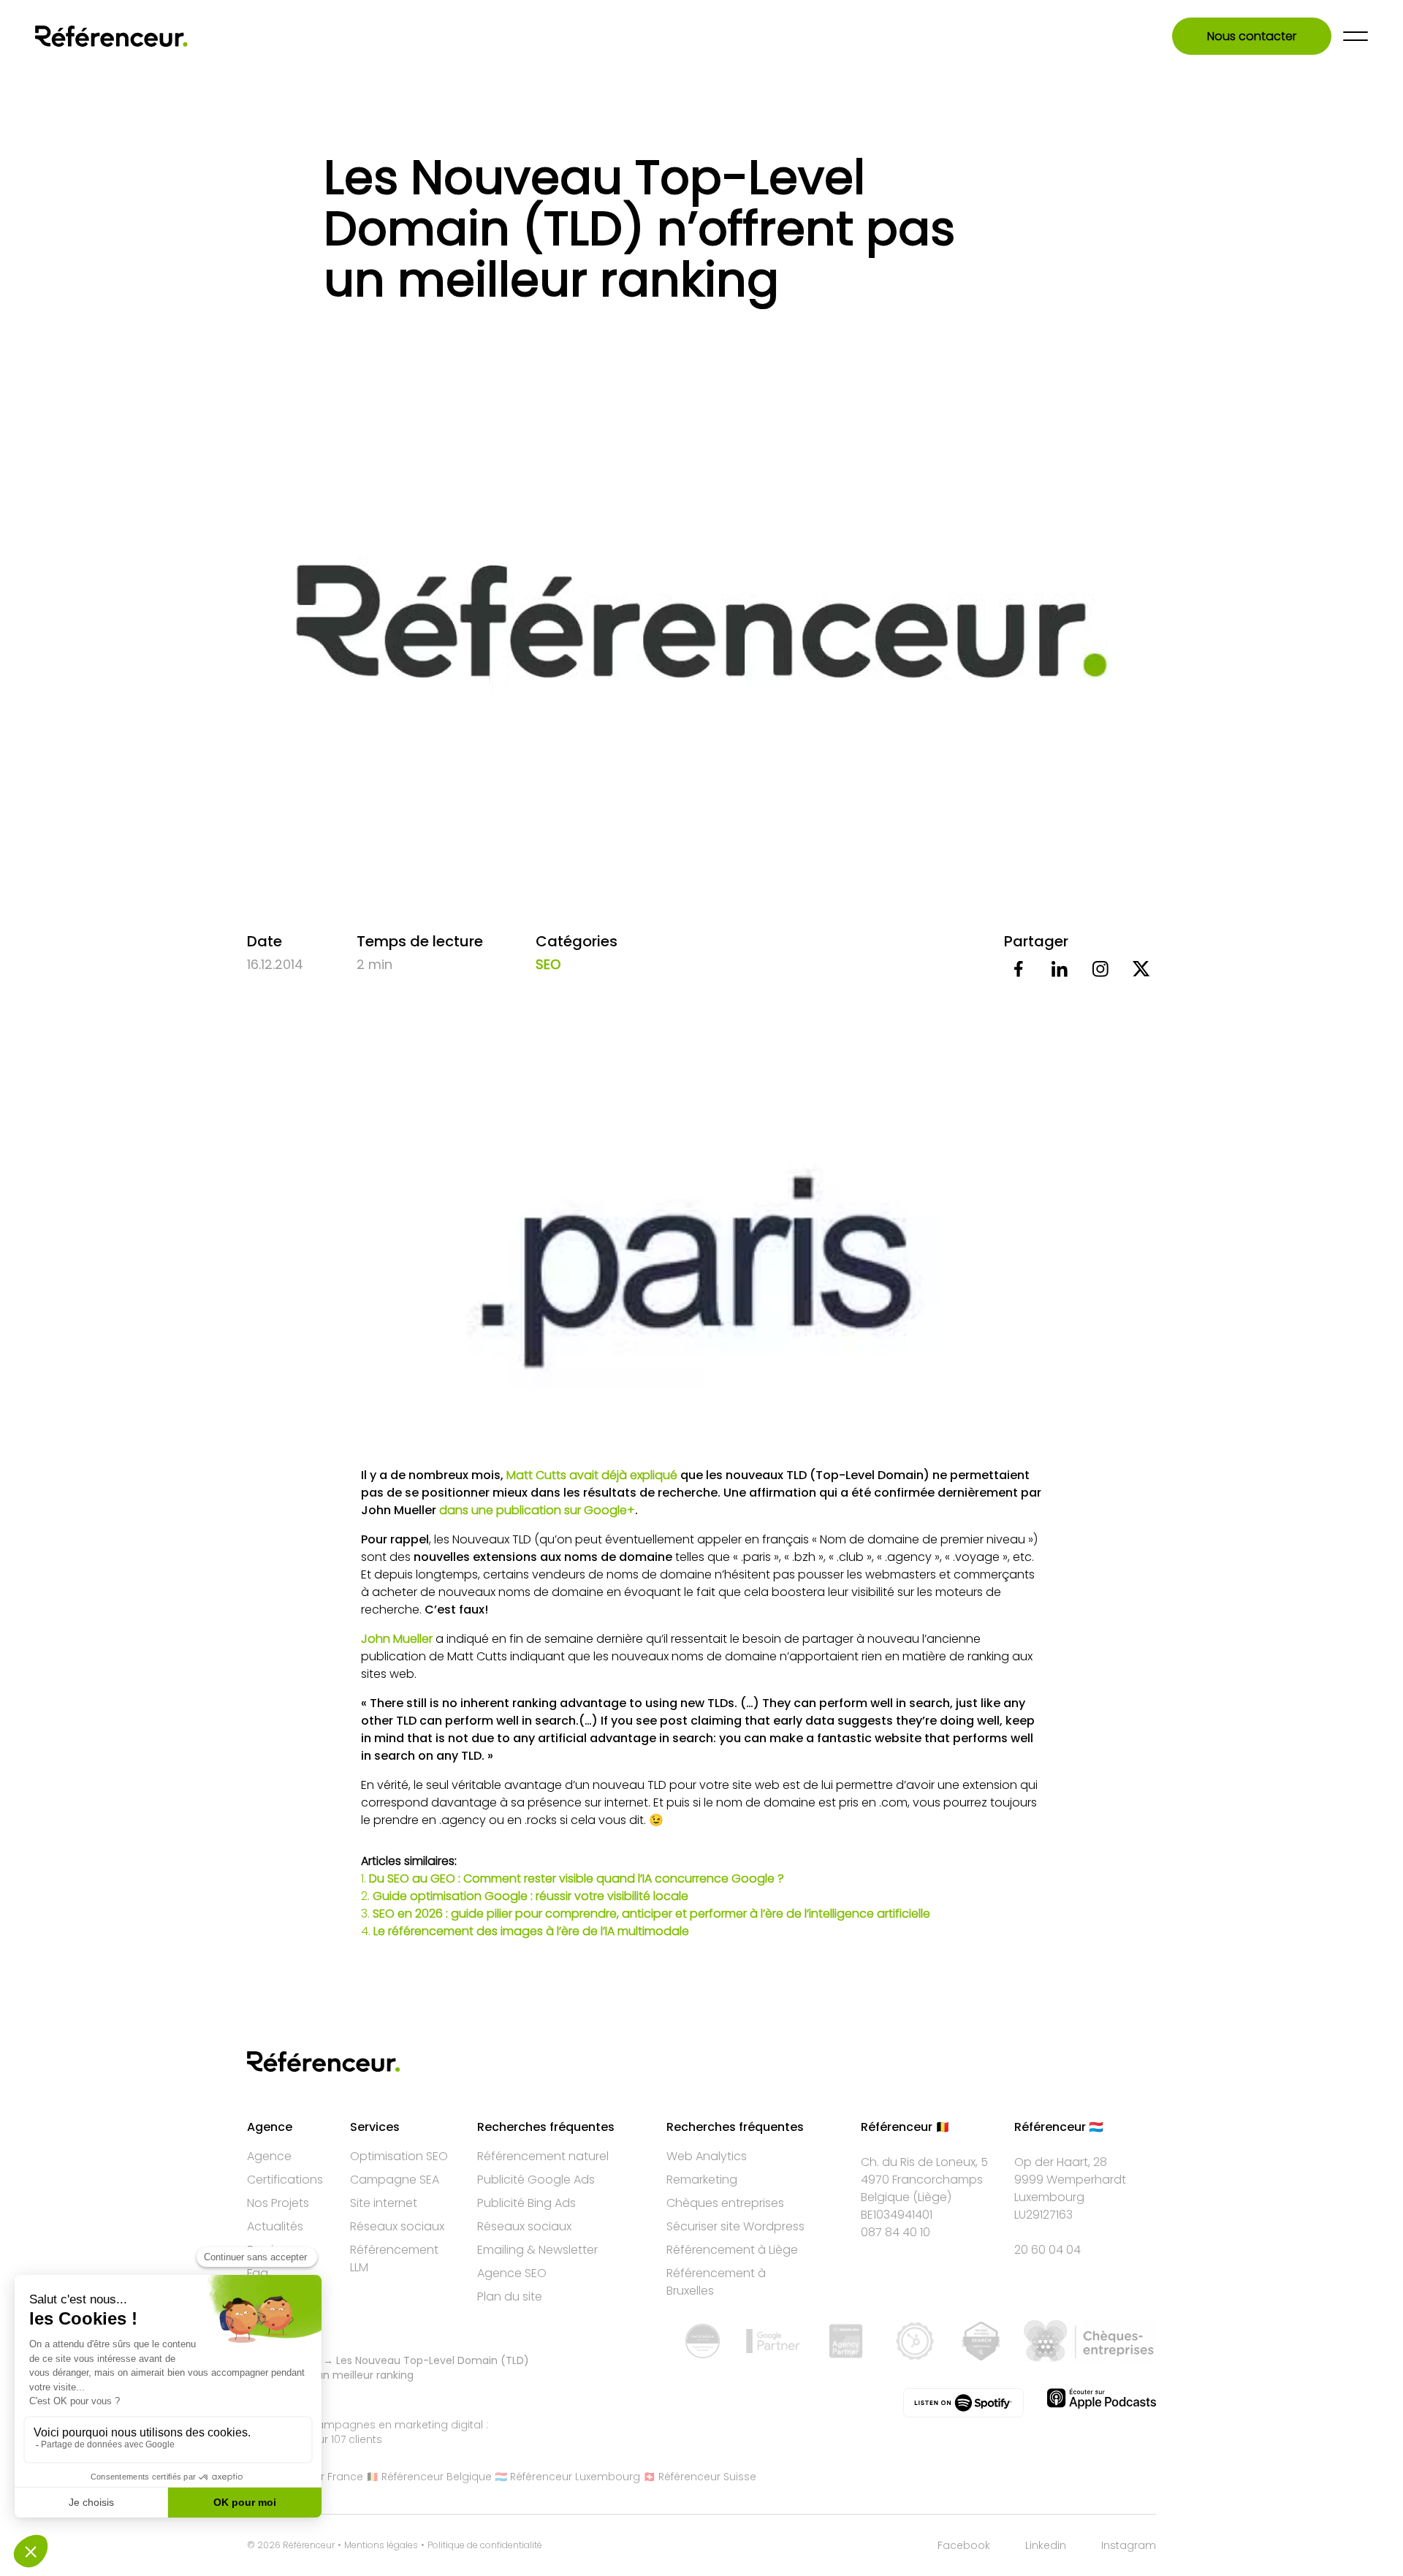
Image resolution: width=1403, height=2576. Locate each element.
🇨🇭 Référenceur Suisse (700, 2477)
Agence (269, 2156)
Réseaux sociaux (397, 2226)
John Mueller (397, 1639)
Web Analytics (707, 2156)
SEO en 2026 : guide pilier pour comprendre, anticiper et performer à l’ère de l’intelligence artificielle (651, 1914)
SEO (548, 964)
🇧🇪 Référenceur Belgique (429, 2477)
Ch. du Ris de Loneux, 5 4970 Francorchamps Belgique (924, 2180)
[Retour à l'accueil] (111, 36)
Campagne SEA (395, 2180)
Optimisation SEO (399, 2156)
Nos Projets (278, 2203)
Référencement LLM (394, 2258)
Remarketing (702, 2180)
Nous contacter (1252, 36)
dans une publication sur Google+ (537, 1510)
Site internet (384, 2203)
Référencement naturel (543, 2156)
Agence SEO (512, 2273)
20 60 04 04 (1048, 2250)
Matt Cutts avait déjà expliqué (592, 1475)
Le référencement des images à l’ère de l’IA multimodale (531, 1931)
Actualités (275, 2226)
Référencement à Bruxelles (716, 2282)
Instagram (1129, 2545)
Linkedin (1046, 2545)
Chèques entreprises (725, 2203)
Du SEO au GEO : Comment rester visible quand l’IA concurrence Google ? (577, 1878)
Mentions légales (381, 2545)
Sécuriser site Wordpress (735, 2226)
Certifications (285, 2180)
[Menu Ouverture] (1356, 36)
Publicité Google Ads (536, 2180)
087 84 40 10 (896, 2232)
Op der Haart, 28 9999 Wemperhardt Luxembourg (1070, 2180)
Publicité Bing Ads (526, 2203)
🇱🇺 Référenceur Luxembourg (567, 2477)
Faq (258, 2273)
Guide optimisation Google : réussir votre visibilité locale (531, 1896)
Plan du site (510, 2296)
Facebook (964, 2545)
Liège (932, 2197)
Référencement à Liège (732, 2250)
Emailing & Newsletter (537, 2250)
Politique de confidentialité (485, 2545)
